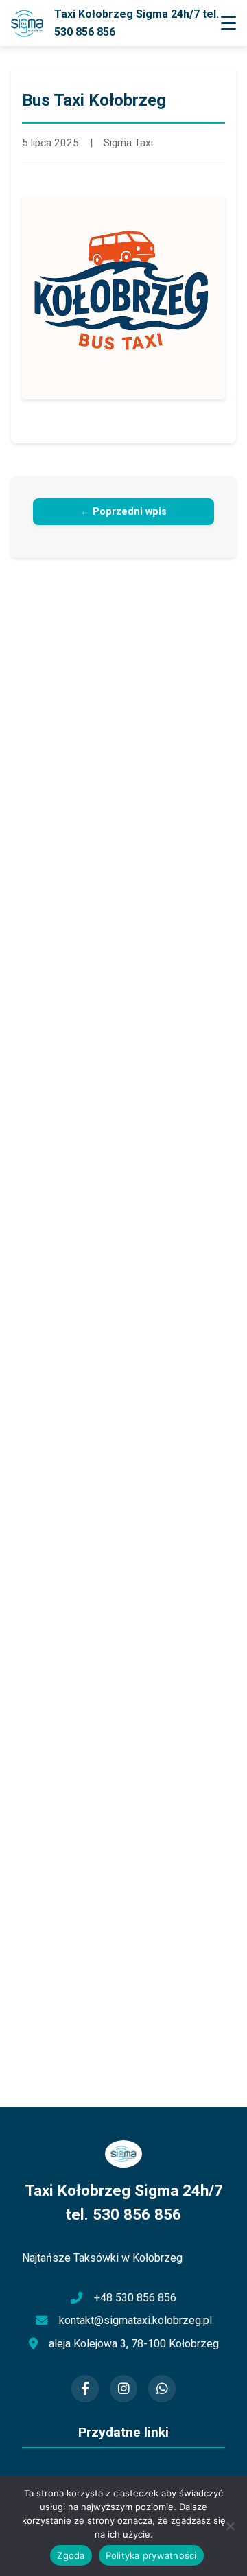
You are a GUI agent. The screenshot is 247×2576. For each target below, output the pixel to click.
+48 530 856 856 (135, 2298)
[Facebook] (85, 2389)
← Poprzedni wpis (123, 512)
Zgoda (71, 2555)
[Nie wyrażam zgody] (230, 2526)
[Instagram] (123, 2389)
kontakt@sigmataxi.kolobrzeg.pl (136, 2320)
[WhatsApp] (162, 2389)
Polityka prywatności (151, 2555)
